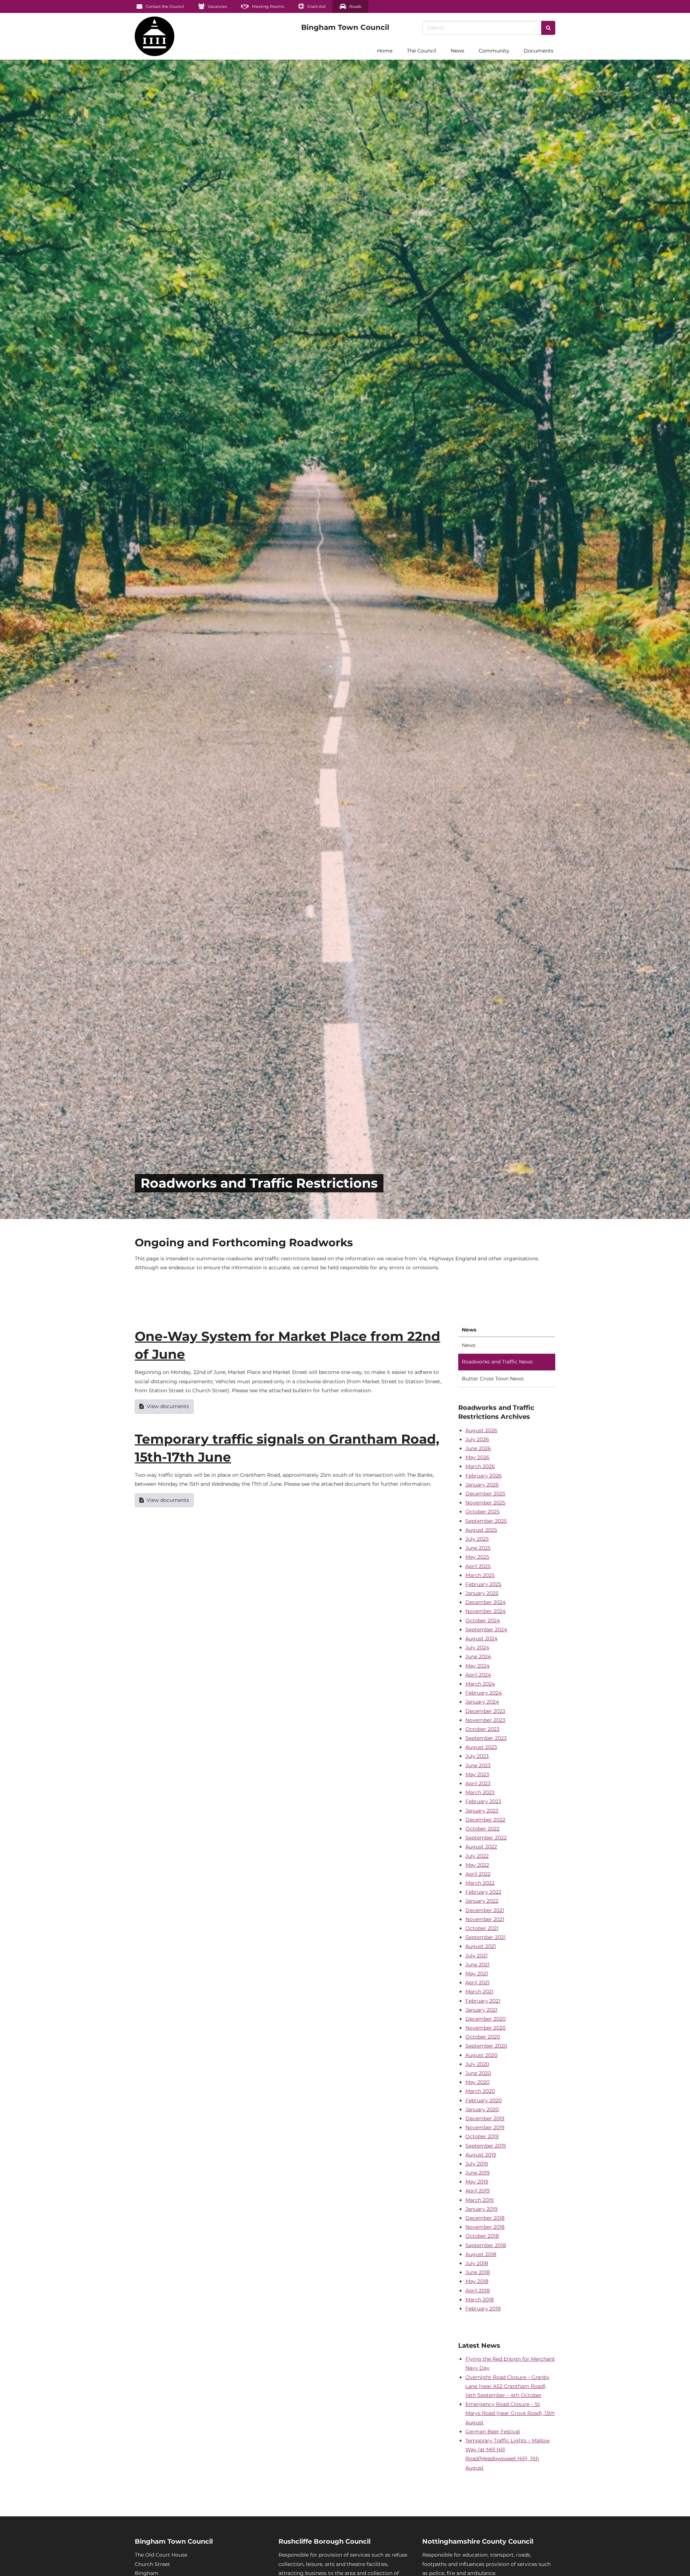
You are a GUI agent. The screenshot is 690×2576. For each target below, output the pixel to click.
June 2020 (478, 2073)
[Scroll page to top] (676, 2562)
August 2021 (481, 1946)
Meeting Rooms (267, 6)
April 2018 (478, 2291)
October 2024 (483, 1621)
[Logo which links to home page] (114, 51)
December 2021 (485, 1910)
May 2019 (477, 2182)
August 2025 (481, 1530)
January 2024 (482, 1702)
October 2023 (482, 1729)
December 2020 (486, 2019)
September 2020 (486, 2046)
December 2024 (486, 1602)
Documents (539, 51)
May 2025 (477, 1557)
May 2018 (477, 2281)
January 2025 (482, 1593)
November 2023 (485, 1720)
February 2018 (483, 2309)
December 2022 (485, 1820)
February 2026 (484, 1476)
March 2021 (479, 1991)
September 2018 (486, 2245)
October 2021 (482, 1928)
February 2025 (483, 1584)
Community (494, 51)
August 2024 (481, 1638)
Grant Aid (316, 6)
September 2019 (486, 2146)
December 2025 (485, 1494)
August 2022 (481, 1847)
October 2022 (482, 1829)
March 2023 (480, 1792)
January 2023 (482, 1811)
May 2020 (477, 2082)
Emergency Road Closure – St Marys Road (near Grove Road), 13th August (510, 2413)
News (457, 51)
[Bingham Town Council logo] (345, 27)
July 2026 (477, 1439)
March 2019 (480, 2200)
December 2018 (485, 2218)
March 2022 (480, 1883)
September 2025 (486, 1521)
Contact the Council (164, 6)
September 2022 (486, 1838)
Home (385, 51)
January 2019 (482, 2209)
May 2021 (477, 1974)
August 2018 (481, 2254)
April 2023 (478, 1783)
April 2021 (477, 1983)
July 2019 (477, 2164)
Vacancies (217, 6)
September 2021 (486, 1937)
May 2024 (477, 1666)
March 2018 (480, 2300)
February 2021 (483, 2001)
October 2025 (482, 1512)
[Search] (548, 28)
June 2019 (478, 2173)
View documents (168, 1406)
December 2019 (485, 2118)
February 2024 (484, 1693)
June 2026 (478, 1448)
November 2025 (485, 1503)
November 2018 (485, 2227)
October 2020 (483, 2037)
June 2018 (478, 2272)
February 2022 (483, 1892)
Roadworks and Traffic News (497, 1362)
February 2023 (483, 1801)
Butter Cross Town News (493, 1379)
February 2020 (484, 2100)
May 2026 (477, 1457)
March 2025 (480, 1575)
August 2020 (481, 2055)
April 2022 (478, 1874)
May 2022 (477, 1865)
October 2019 (482, 2136)
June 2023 (478, 1765)
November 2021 (485, 1919)
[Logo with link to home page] (155, 36)
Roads (355, 6)
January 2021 (481, 2010)
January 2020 (482, 2109)
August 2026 (481, 1430)
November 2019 (485, 2127)
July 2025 (477, 1539)
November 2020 (486, 2028)
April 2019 (478, 2191)
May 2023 (477, 1774)
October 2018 (482, 2236)
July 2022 (477, 1856)
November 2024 (486, 1611)
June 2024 (478, 1656)
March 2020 (480, 2091)
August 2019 (481, 2155)
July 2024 (477, 1647)
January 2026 (482, 1485)
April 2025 (478, 1566)
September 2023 (486, 1738)
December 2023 (485, 1711)
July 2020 (477, 2064)
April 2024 (478, 1675)
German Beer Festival (493, 2431)
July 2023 (477, 1756)
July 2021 (477, 1956)
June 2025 (478, 1548)
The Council (422, 51)
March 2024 (480, 1684)
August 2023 (481, 1747)
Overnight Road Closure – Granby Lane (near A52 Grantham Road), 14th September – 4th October (507, 2386)
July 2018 (477, 2263)
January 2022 (482, 1901)
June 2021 (477, 1965)
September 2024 (486, 1630)
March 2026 (480, 1466)
